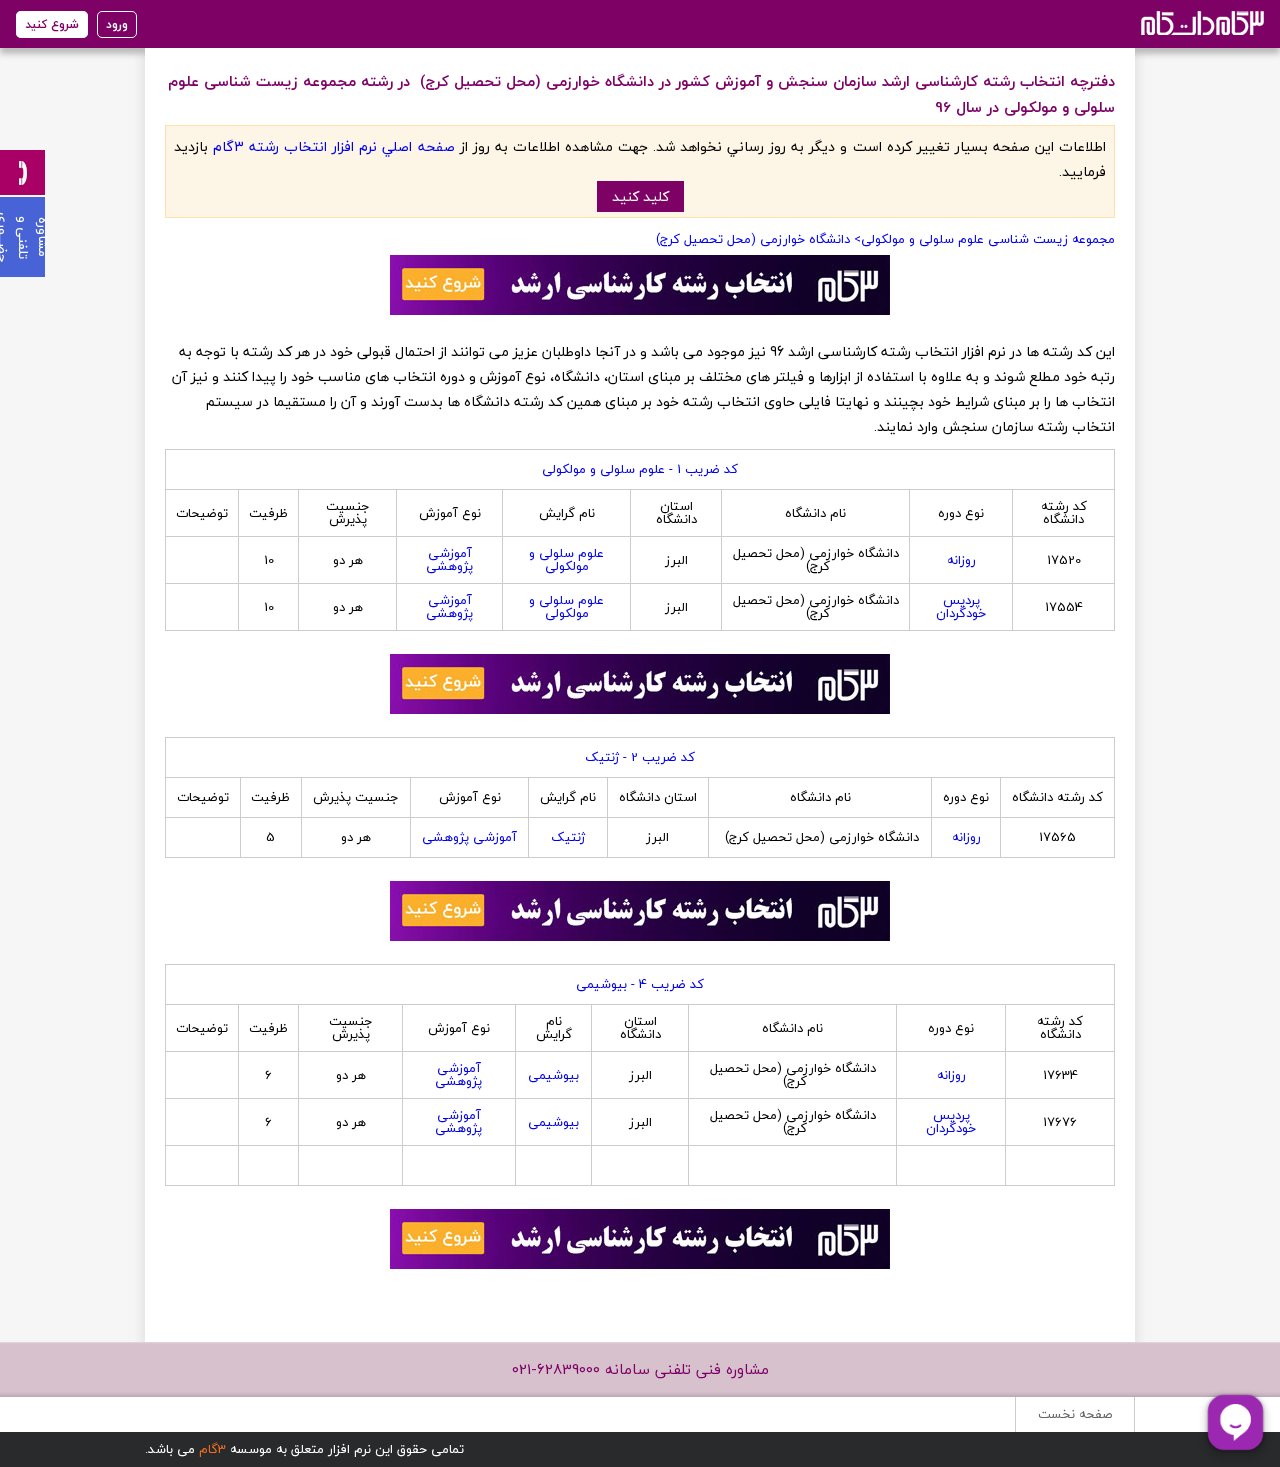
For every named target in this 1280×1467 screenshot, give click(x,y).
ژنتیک (568, 837)
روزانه (961, 560)
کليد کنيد (640, 196)
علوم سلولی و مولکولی (566, 559)
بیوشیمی (553, 1075)
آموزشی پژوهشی (449, 559)
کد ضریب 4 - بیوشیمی (640, 984)
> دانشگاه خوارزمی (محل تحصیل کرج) (756, 239)
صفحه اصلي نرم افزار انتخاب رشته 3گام (333, 146)
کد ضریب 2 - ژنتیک (640, 757)
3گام (212, 1449)
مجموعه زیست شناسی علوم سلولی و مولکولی (988, 239)
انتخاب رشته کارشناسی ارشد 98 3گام (1200, 22)
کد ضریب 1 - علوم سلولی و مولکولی (640, 469)
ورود (117, 24)
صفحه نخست (1075, 1414)
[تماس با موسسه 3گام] (22, 172)
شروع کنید (52, 24)
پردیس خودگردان (961, 606)
